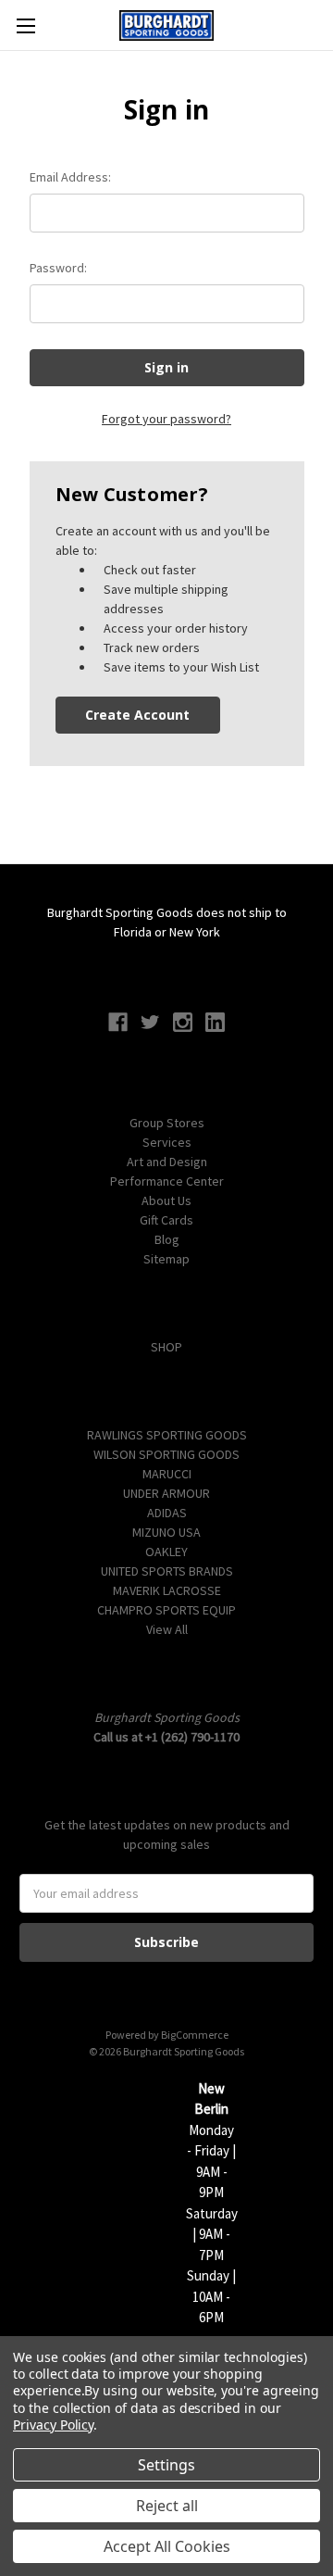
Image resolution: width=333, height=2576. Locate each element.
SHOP (166, 1347)
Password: (58, 268)
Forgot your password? (166, 419)
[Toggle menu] (25, 25)
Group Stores (167, 1123)
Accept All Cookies (167, 2546)
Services (167, 1142)
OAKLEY (166, 1552)
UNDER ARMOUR (166, 1493)
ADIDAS (167, 1513)
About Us (166, 1200)
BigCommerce (195, 2035)
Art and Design (167, 1162)
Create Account (137, 715)
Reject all (167, 2506)
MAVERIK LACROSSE (167, 1590)
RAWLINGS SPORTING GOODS (167, 1435)
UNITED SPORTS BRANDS (167, 1571)
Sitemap (166, 1259)
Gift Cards (166, 1220)
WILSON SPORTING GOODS (166, 1454)
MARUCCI (167, 1474)
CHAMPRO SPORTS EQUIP (166, 1610)
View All (167, 1629)
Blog (167, 1239)
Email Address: (70, 177)
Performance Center (167, 1181)
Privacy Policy (53, 2425)
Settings (166, 2465)
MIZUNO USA (166, 1532)
